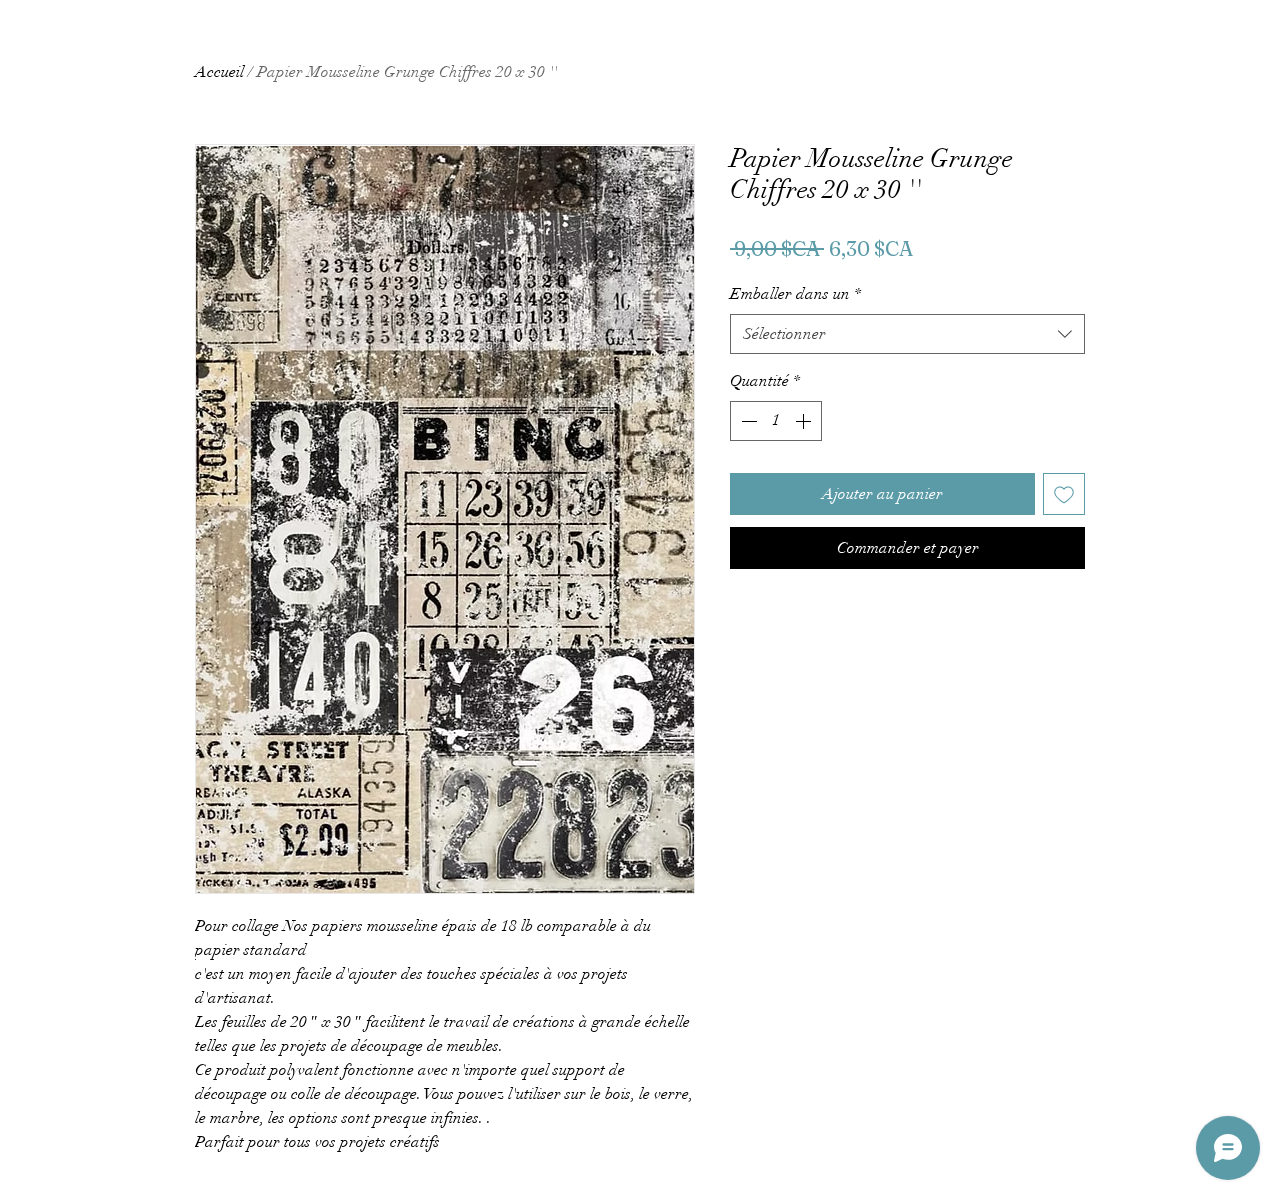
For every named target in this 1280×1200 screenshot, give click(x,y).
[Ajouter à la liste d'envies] (1064, 494)
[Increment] (805, 421)
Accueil (219, 72)
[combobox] (907, 334)
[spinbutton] (776, 421)
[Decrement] (747, 421)
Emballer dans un (795, 294)
